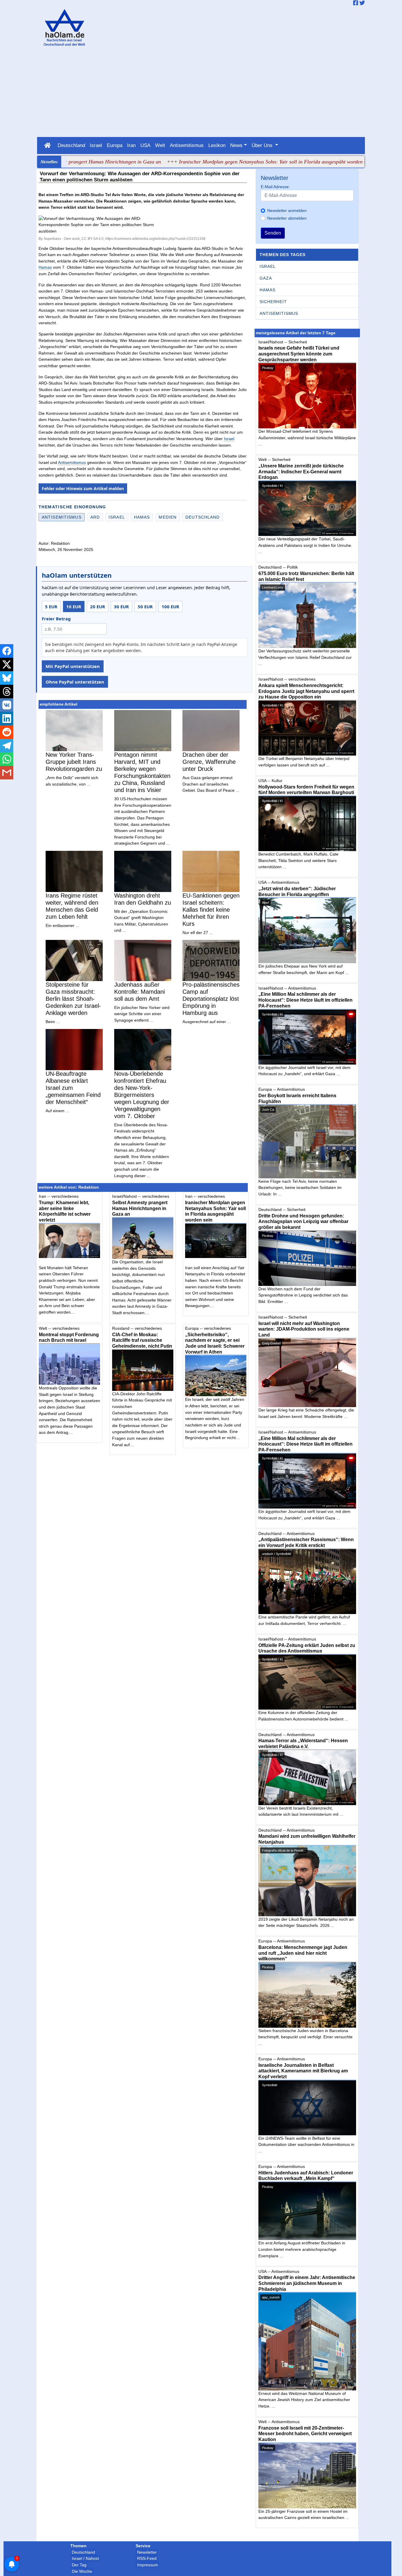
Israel (96, 145)
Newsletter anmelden (287, 211)
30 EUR (121, 607)
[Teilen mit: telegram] (7, 746)
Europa (115, 145)
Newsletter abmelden (287, 218)
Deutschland (71, 145)
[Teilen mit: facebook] (7, 651)
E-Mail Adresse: (275, 187)
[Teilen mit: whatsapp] (7, 759)
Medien (168, 517)
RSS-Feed (147, 2558)
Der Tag (79, 2565)
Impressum (148, 2565)
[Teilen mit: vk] (7, 705)
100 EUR (170, 607)
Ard (95, 517)
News (236, 145)
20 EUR (98, 607)
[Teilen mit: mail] (7, 773)
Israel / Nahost (85, 2558)
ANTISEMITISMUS (279, 313)
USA (145, 145)
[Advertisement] (201, 93)
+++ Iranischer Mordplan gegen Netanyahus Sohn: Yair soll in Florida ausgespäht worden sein (216, 162)
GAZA (266, 278)
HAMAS (267, 290)
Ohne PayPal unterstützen (75, 682)
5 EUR (51, 607)
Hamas (45, 267)
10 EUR (74, 607)
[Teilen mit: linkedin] (7, 719)
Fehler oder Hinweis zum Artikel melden (83, 488)
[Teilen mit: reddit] (7, 732)
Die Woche (82, 2571)
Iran (131, 145)
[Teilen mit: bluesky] (7, 678)
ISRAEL (268, 266)
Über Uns (263, 145)
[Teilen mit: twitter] (7, 664)
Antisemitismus (187, 145)
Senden (273, 233)
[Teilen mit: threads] (7, 691)
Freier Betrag (56, 619)
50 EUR (145, 607)
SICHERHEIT (273, 302)
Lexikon (217, 145)
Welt (160, 145)
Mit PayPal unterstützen (73, 666)
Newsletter (147, 2552)
